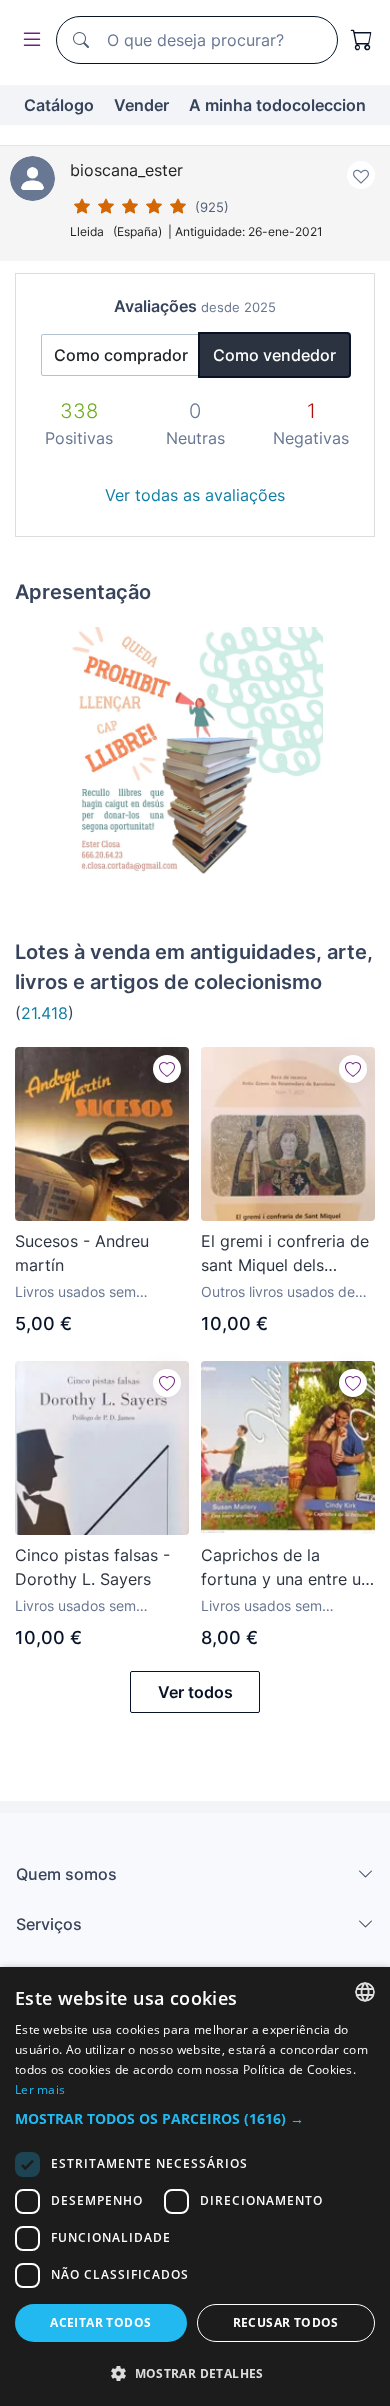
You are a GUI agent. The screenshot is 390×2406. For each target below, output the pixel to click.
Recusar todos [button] (286, 2322)
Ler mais (40, 2089)
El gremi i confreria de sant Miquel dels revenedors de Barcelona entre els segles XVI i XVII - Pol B (285, 1254)
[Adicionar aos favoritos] (361, 175)
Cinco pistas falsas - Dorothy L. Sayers (92, 1567)
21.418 (44, 1013)
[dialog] (195, 2186)
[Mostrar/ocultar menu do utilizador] (28, 40)
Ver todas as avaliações (195, 495)
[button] (195, 2118)
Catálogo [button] (59, 105)
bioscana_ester (126, 170)
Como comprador (121, 355)
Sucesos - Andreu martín (82, 1253)
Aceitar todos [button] (100, 2322)
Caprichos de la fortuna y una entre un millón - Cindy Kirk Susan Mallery (285, 1568)
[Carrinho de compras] (362, 40)
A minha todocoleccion (277, 105)
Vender (141, 105)
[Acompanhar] (167, 1069)
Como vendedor (274, 355)
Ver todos (195, 1692)
